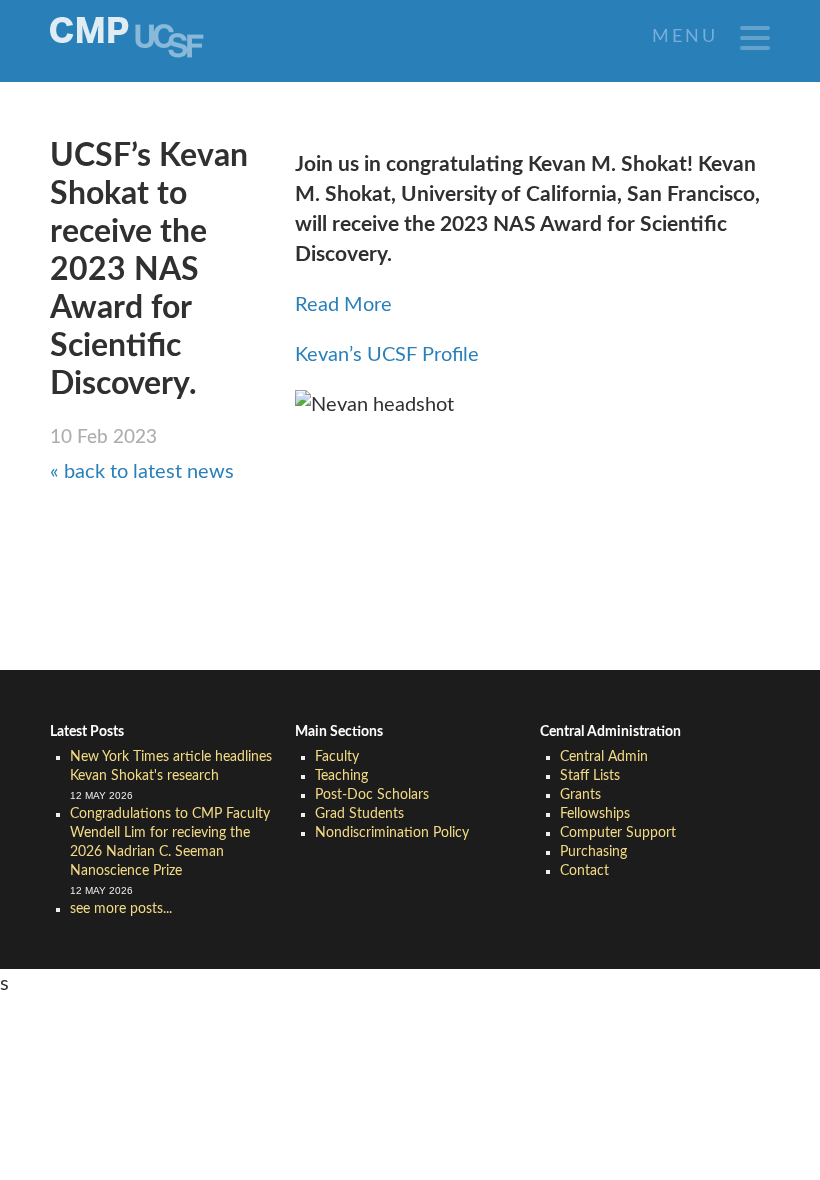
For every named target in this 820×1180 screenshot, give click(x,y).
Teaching (341, 776)
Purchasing (593, 852)
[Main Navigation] (755, 38)
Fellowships (595, 814)
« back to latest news (142, 472)
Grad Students (359, 814)
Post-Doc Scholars (372, 795)
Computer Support (618, 833)
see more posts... (121, 909)
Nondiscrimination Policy (392, 833)
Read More (343, 305)
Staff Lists (590, 776)
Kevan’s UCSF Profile (387, 355)
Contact (584, 871)
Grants (580, 795)
